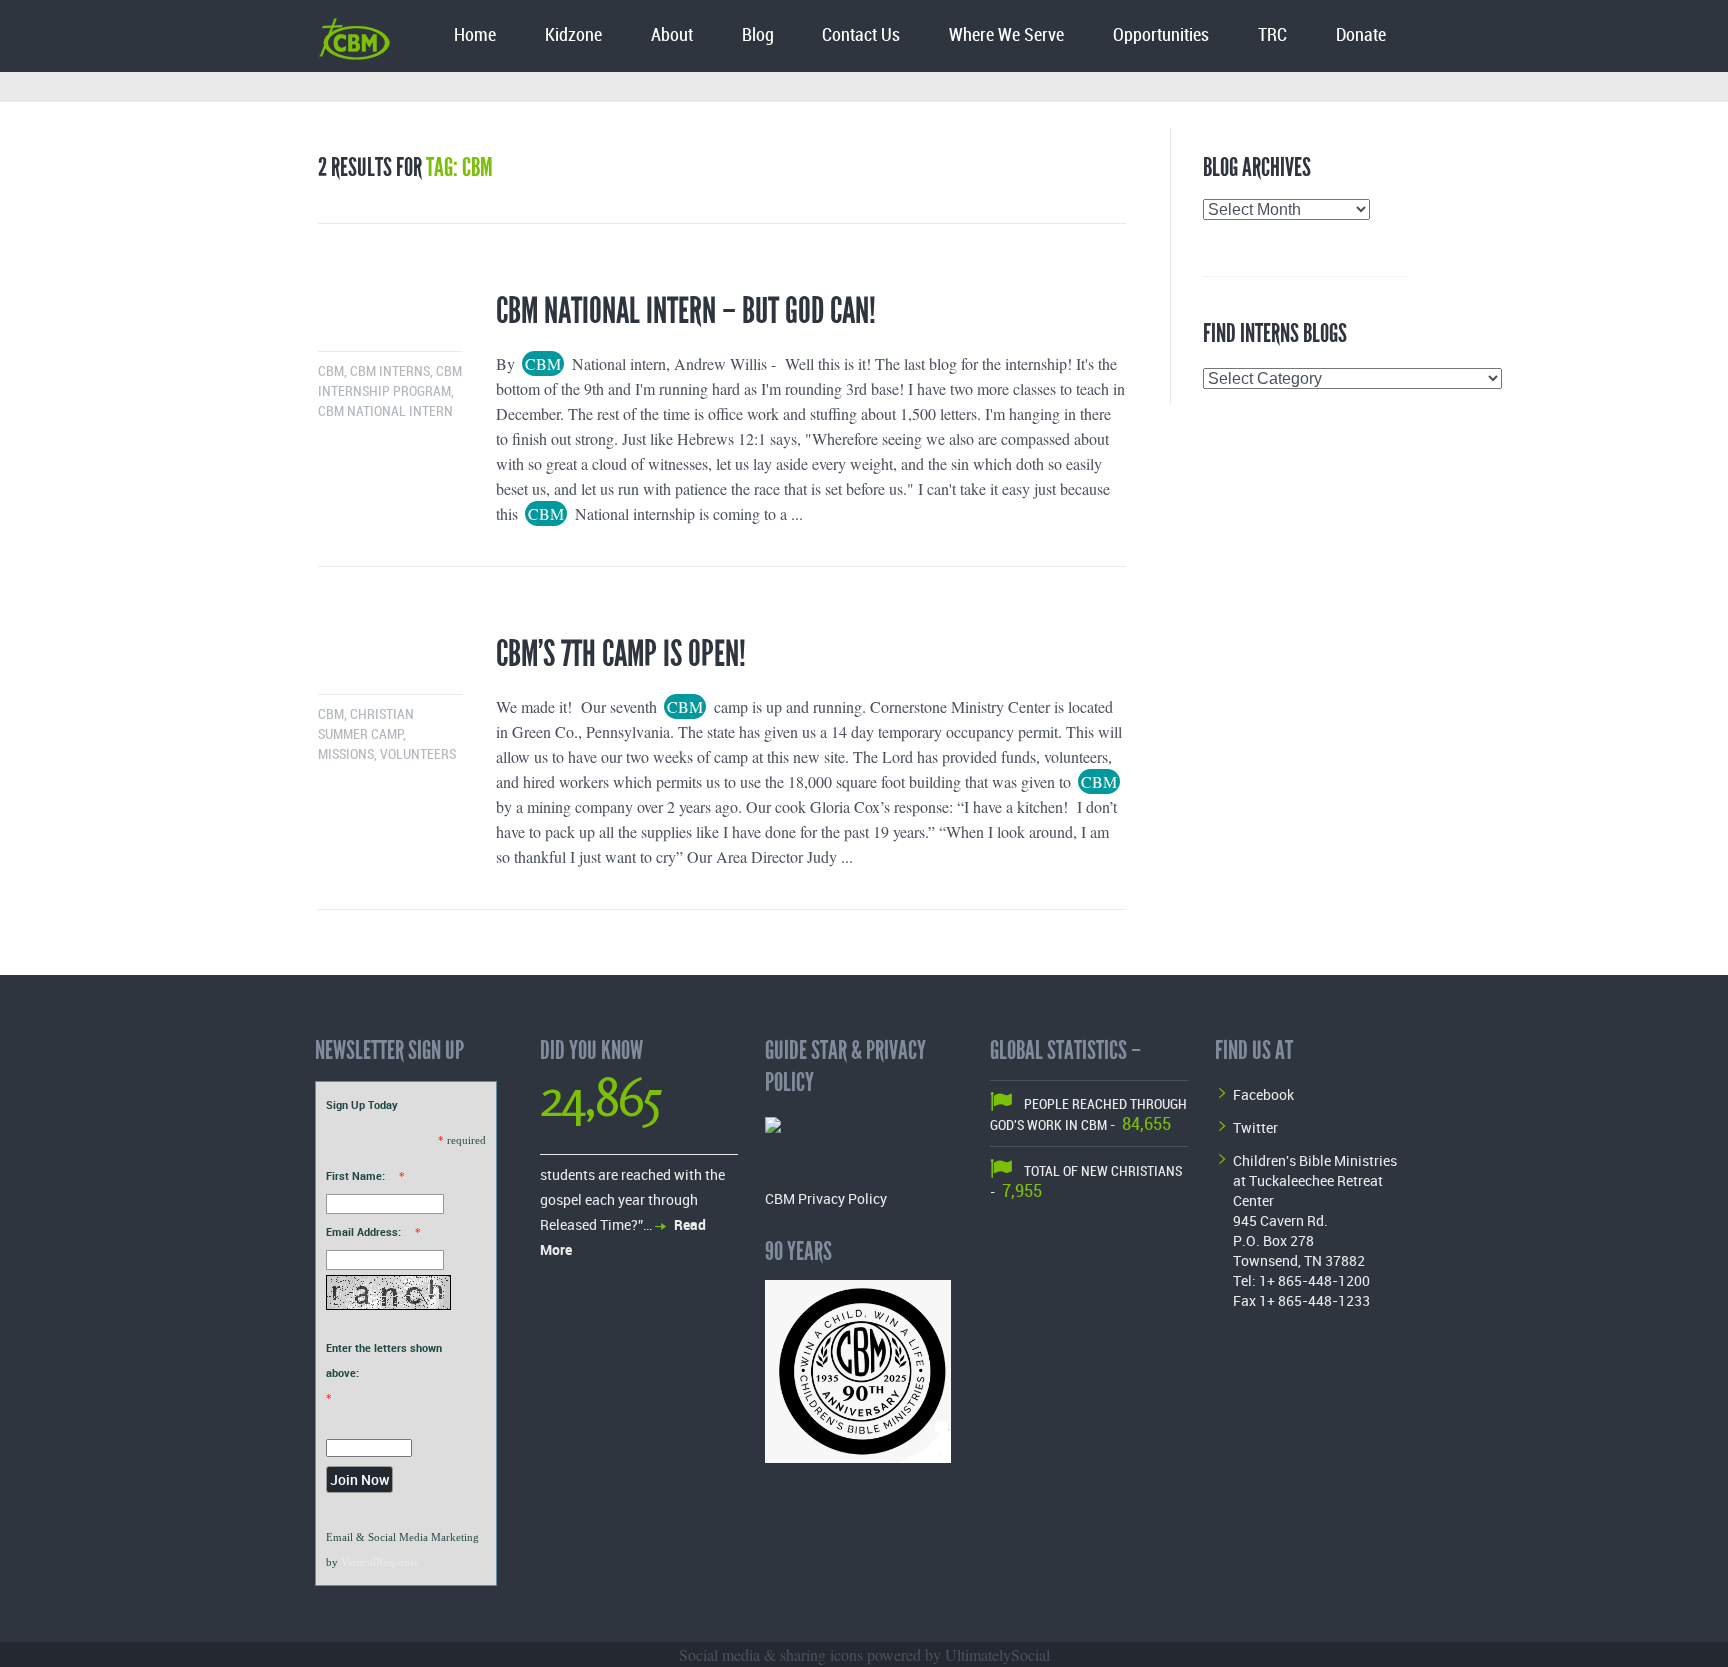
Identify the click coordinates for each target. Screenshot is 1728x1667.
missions (346, 754)
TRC (1272, 35)
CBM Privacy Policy (826, 1198)
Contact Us (861, 35)
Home (475, 35)
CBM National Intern (385, 411)
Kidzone (573, 35)
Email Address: (363, 1231)
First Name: (355, 1175)
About (672, 35)
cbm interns (390, 371)
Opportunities (1161, 35)
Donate (1361, 35)
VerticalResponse (380, 1562)
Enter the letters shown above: (384, 1360)
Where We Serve (1006, 35)
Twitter (1255, 1127)
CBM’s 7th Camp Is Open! (621, 654)
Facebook (1263, 1094)
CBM (331, 371)
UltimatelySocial (997, 1654)
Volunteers (418, 754)
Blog (758, 35)
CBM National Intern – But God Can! (686, 311)
